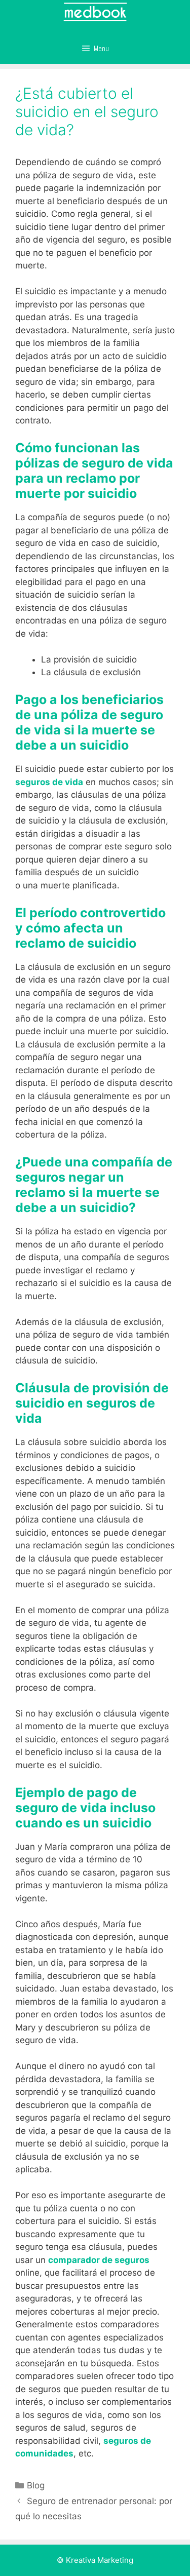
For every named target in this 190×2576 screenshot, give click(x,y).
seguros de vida (49, 782)
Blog (36, 2485)
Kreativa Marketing (100, 2560)
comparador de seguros (99, 2260)
